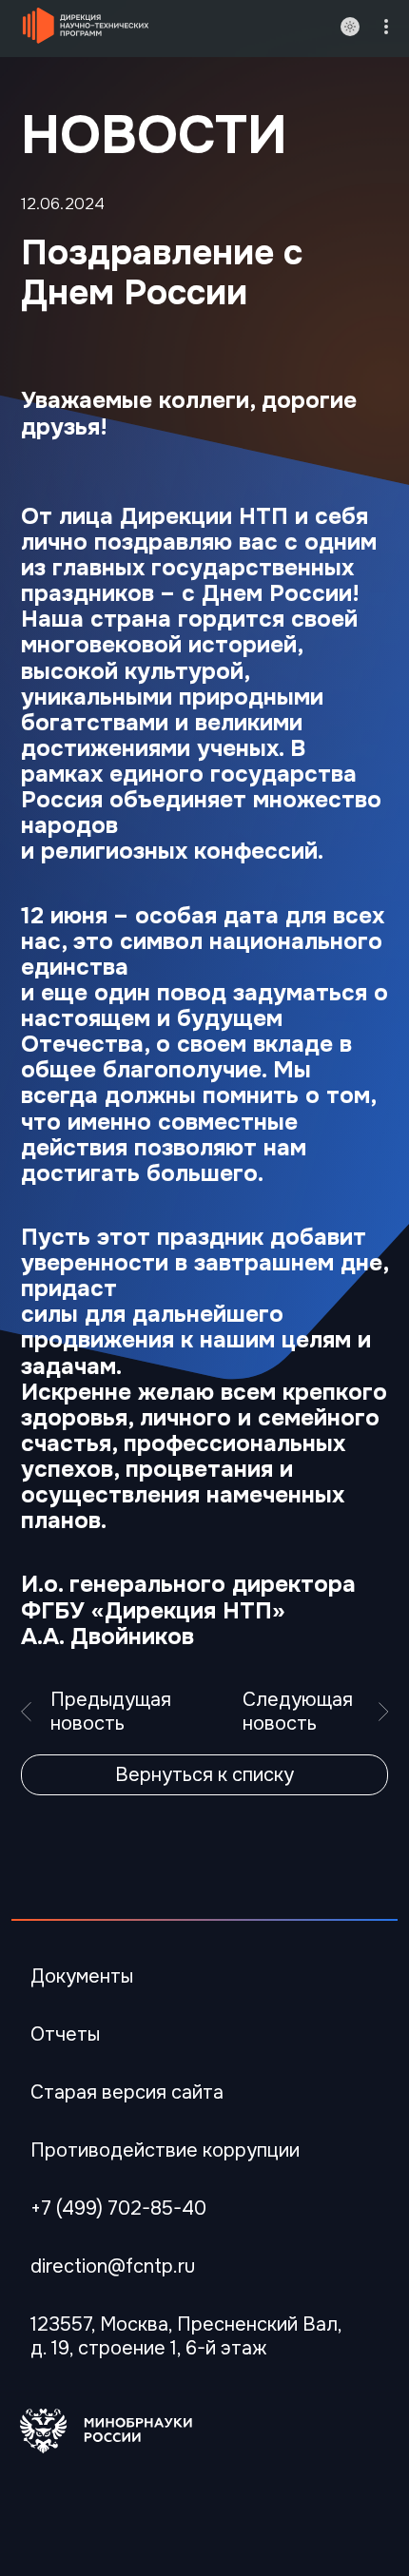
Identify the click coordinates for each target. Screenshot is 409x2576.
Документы (82, 1976)
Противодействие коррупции (165, 2150)
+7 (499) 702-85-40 (118, 2208)
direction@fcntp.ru (113, 2266)
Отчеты (65, 2034)
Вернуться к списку (204, 1775)
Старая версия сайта (127, 2092)
